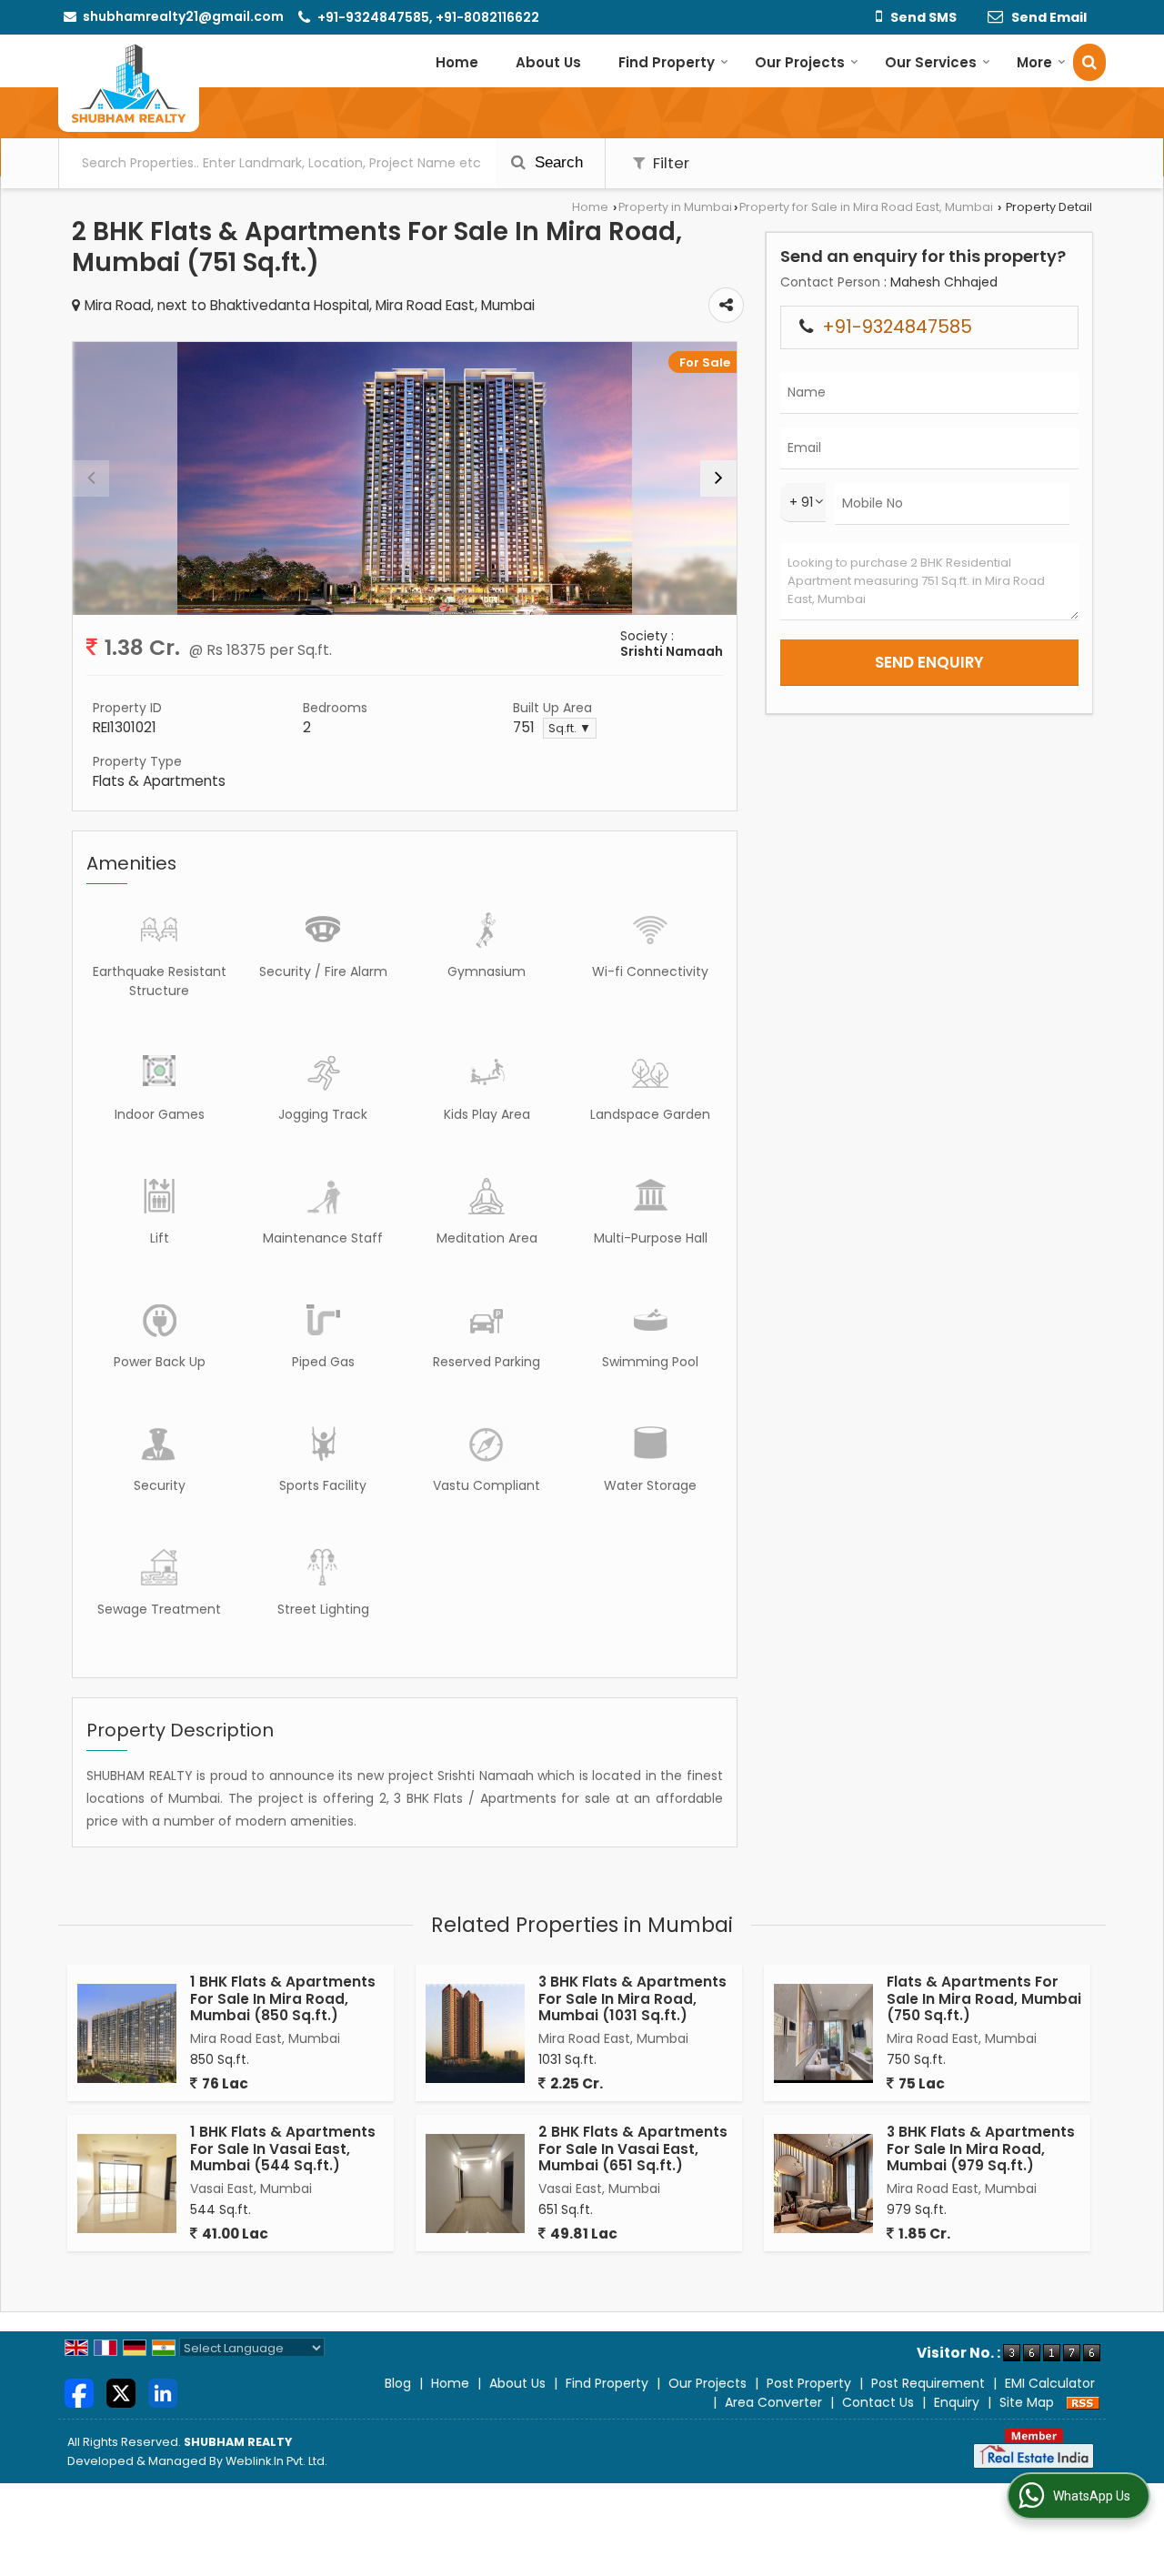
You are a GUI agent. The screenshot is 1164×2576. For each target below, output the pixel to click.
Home (457, 62)
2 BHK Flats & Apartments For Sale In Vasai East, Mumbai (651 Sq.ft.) (633, 2148)
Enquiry (957, 2402)
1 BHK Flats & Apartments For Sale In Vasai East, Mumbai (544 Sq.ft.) (283, 2148)
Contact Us (878, 2402)
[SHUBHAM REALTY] (129, 83)
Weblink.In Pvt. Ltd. (276, 2461)
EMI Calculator (1050, 2383)
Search (557, 162)
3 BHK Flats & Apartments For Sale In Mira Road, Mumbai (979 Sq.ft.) (981, 2148)
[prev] (91, 478)
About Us (548, 62)
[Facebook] (79, 2392)
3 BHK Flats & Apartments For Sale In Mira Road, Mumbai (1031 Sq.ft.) (632, 1998)
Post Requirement (928, 2383)
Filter (669, 163)
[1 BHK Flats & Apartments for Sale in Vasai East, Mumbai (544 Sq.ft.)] (127, 2184)
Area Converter (773, 2402)
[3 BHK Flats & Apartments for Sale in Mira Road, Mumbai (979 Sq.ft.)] (823, 2184)
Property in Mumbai (675, 207)
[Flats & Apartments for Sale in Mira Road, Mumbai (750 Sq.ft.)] (823, 2033)
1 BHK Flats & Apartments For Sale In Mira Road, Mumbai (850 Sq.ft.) (283, 1998)
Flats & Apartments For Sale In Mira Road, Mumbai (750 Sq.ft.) (984, 1998)
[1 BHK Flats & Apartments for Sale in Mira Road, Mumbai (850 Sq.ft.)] (127, 2033)
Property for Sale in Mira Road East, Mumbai (866, 207)
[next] (718, 478)
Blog (398, 2383)
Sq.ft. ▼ (570, 728)
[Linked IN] (163, 2392)
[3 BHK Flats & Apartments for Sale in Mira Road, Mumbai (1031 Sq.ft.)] (475, 2033)
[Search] (1089, 62)
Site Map (1027, 2402)
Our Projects (800, 62)
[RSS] (1083, 2402)
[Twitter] (121, 2392)
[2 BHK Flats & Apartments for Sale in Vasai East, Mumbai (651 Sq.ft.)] (475, 2184)
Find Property (667, 62)
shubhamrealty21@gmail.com (183, 16)
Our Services (931, 62)
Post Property (809, 2383)
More (1034, 62)
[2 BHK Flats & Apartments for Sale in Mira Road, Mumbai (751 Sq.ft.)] (405, 478)
